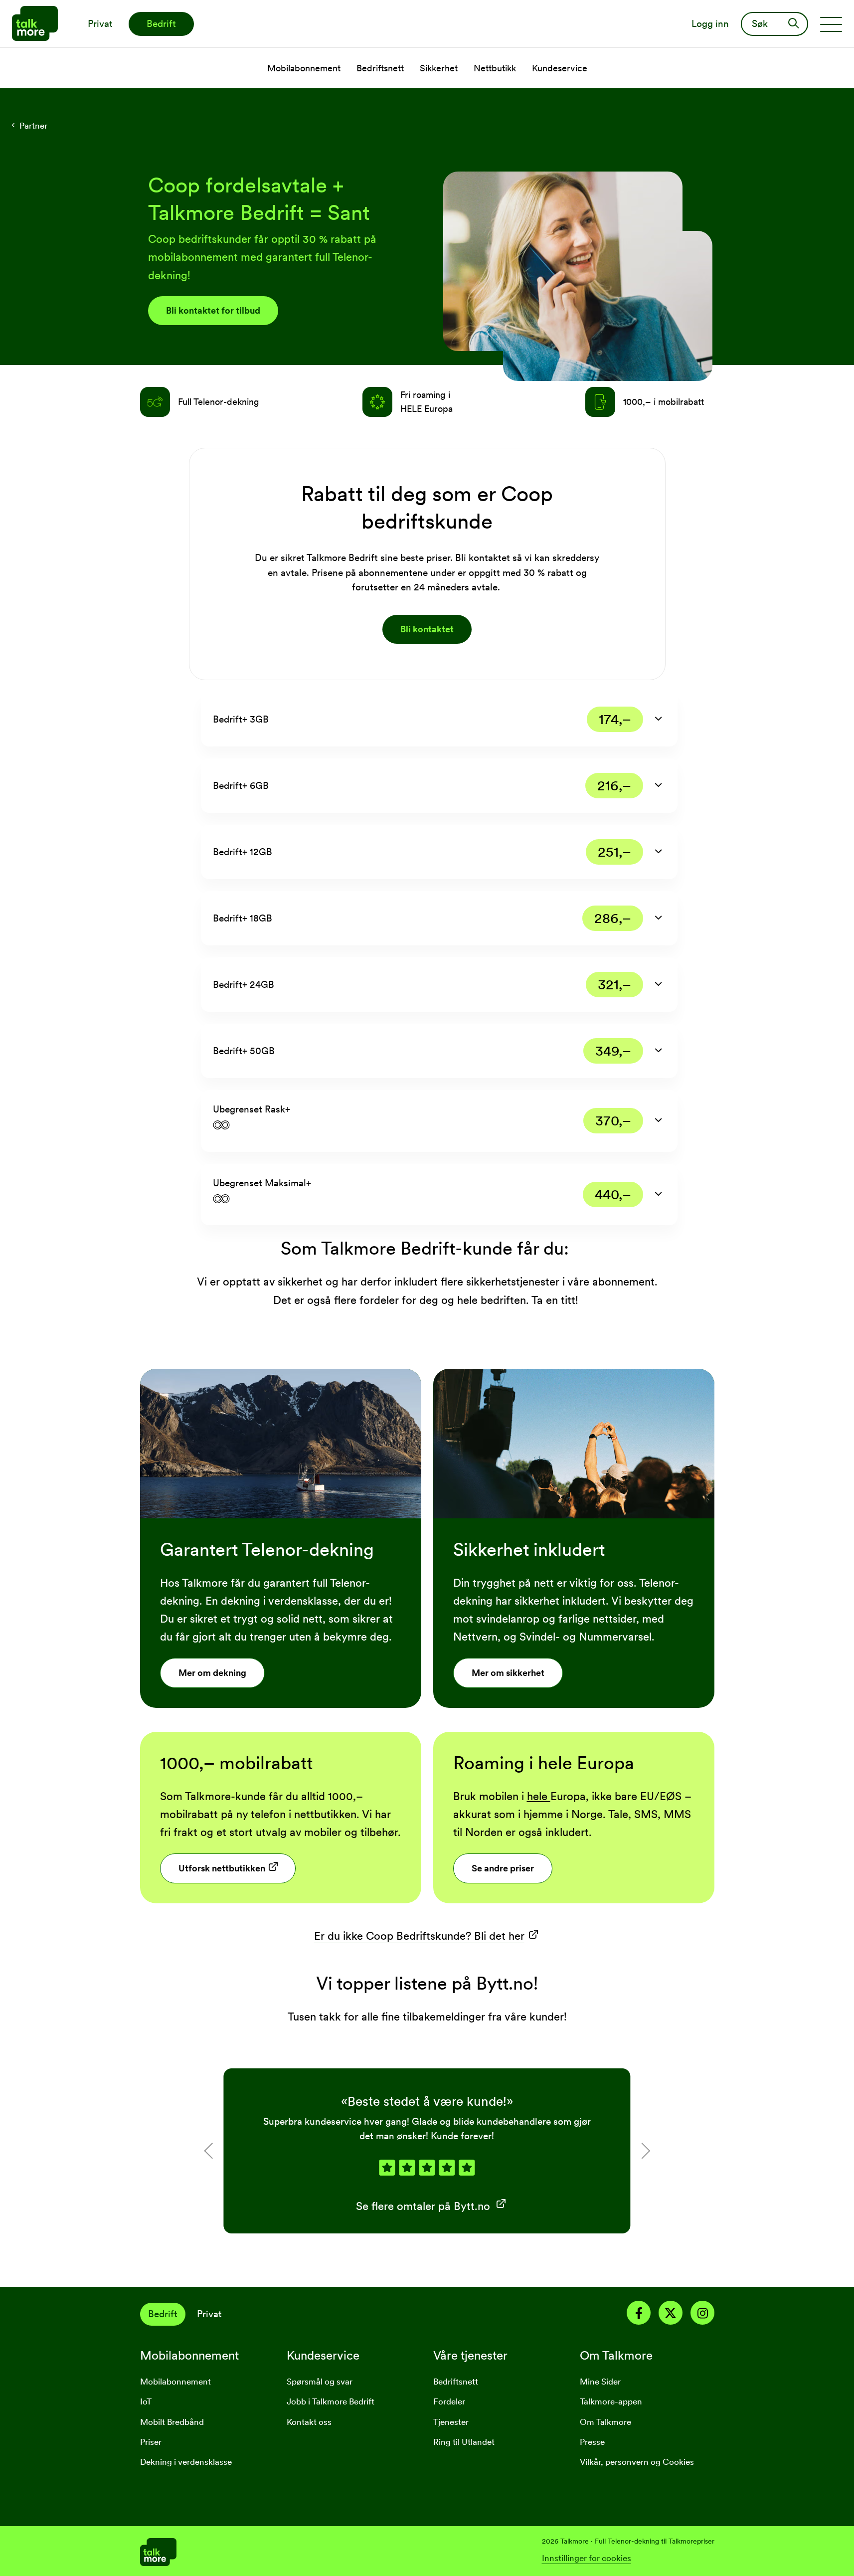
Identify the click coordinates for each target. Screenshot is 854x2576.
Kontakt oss (309, 2422)
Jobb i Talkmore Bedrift (331, 2401)
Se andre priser (503, 1868)
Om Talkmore (605, 2422)
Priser (151, 2442)
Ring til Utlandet (464, 2442)
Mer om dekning (212, 1673)
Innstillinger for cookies (587, 2558)
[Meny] (831, 24)
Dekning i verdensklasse (186, 2462)
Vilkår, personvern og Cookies (637, 2462)
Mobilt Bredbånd (172, 2422)
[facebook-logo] (639, 2315)
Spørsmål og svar (320, 2382)
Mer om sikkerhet (508, 1673)
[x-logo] (671, 2315)
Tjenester (451, 2422)
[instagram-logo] (702, 2315)
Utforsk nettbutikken (222, 1868)
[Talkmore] (284, 2551)
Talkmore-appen (611, 2401)
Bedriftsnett (456, 2382)
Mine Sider (600, 2382)
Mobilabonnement (175, 2382)
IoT (146, 2401)
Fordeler (449, 2401)
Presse (592, 2442)
